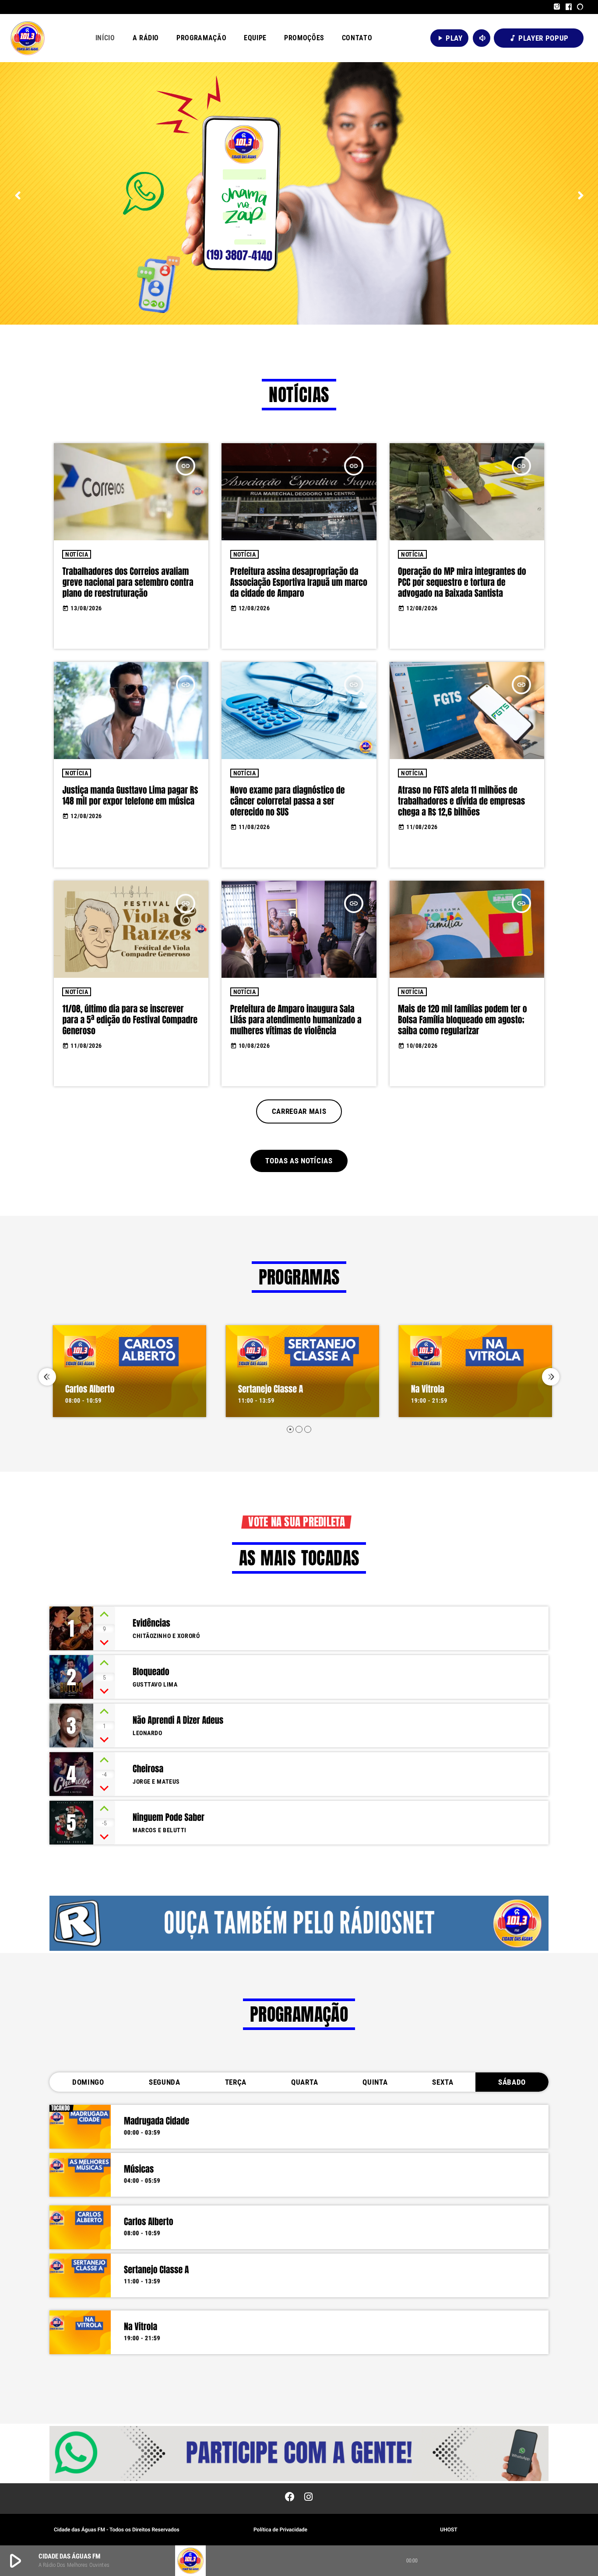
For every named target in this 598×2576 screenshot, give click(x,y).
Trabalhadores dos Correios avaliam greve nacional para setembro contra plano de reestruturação (128, 582)
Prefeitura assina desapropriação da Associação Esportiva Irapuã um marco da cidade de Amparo (299, 582)
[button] (290, 1429)
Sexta (443, 2082)
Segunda (165, 2082)
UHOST (448, 2530)
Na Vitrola (424, 1389)
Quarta (304, 2082)
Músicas (139, 2169)
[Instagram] (557, 7)
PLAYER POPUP (539, 38)
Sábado (512, 2082)
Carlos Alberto (86, 1389)
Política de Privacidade (280, 2530)
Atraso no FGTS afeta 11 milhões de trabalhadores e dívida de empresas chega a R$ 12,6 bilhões (461, 801)
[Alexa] (580, 7)
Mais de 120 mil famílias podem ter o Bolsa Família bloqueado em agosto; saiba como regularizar (463, 1020)
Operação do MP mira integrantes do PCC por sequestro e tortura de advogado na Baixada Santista (462, 582)
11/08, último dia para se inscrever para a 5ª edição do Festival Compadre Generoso (130, 1020)
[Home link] (28, 38)
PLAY (449, 38)
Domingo (88, 2082)
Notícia (77, 554)
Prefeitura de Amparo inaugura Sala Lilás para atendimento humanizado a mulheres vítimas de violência (296, 1020)
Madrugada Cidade (157, 2121)
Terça (236, 2082)
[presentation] (47, 1377)
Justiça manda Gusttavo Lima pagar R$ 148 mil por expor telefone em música (130, 795)
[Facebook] (569, 7)
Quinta (375, 2082)
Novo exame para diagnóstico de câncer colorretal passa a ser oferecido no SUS (288, 801)
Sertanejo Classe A (267, 1389)
